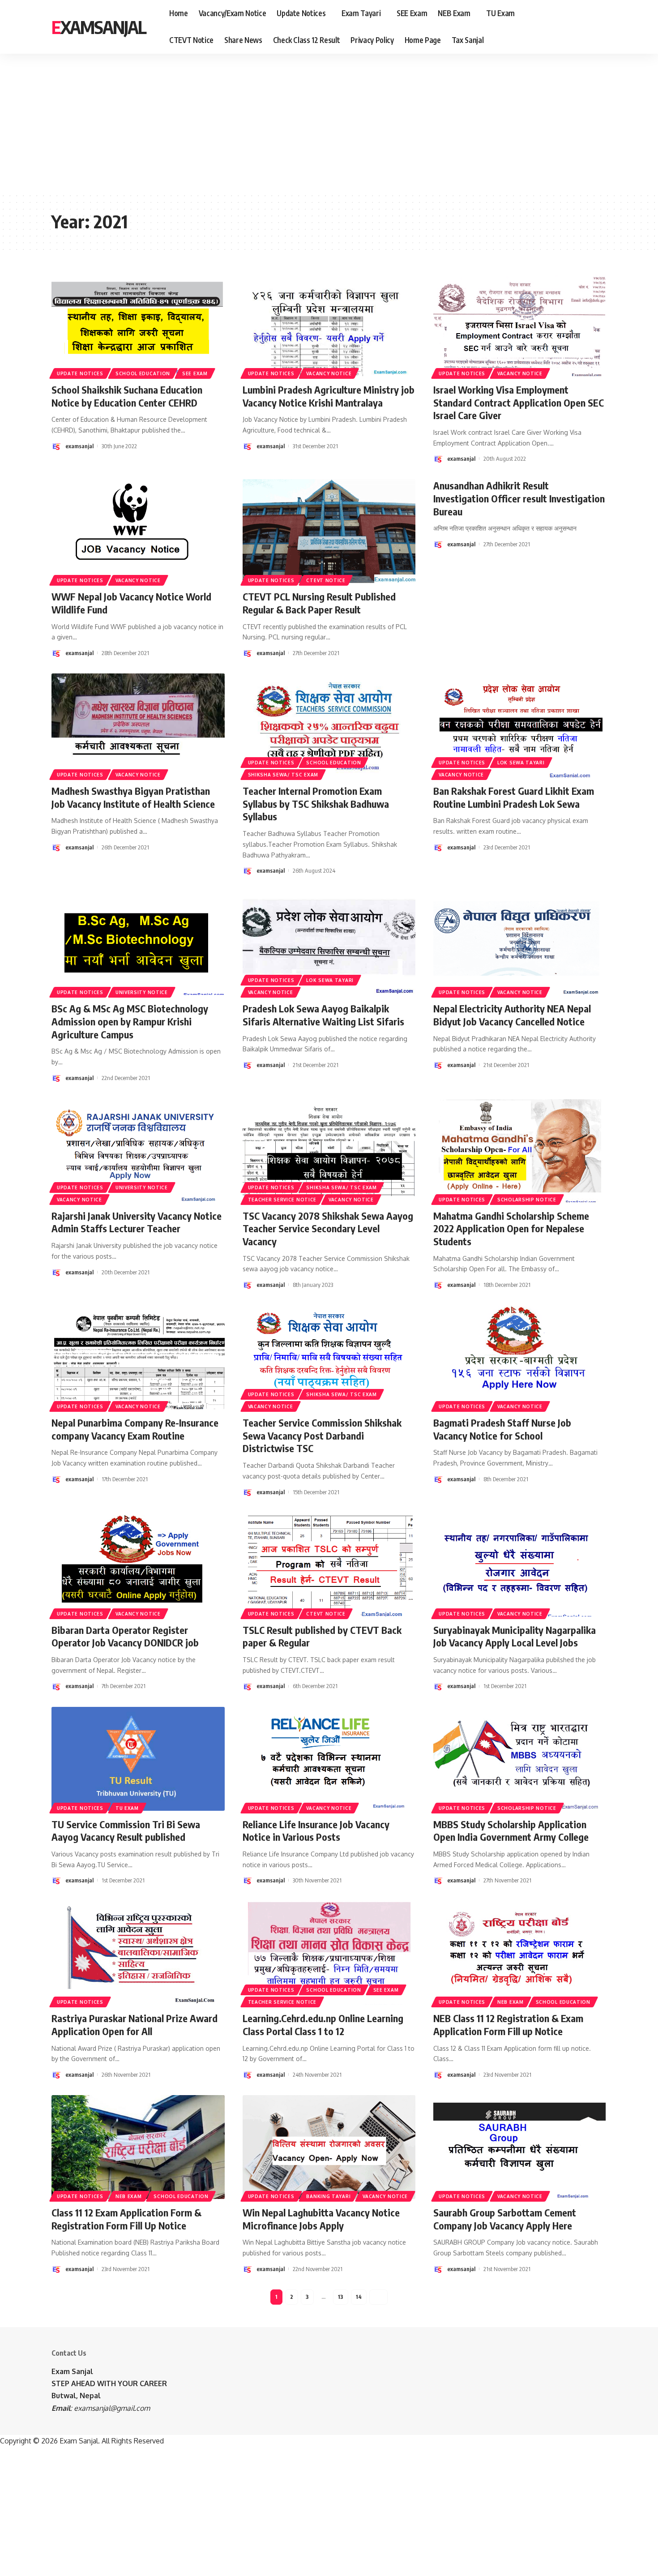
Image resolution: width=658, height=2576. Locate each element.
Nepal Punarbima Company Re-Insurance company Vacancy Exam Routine (135, 1429)
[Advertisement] (278, 123)
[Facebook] (568, 27)
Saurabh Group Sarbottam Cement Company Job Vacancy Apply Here (505, 2219)
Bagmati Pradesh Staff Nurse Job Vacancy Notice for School (502, 1429)
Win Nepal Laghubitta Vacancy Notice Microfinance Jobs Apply (321, 2219)
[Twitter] (578, 27)
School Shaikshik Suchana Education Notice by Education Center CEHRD (127, 396)
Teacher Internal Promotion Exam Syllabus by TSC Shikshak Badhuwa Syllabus (316, 804)
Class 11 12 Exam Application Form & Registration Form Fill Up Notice (126, 2219)
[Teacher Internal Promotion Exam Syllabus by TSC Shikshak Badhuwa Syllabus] (329, 725)
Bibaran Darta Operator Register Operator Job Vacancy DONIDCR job (125, 1636)
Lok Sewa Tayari (521, 763)
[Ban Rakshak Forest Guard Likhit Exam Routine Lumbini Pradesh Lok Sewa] (520, 725)
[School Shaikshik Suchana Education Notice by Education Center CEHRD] (138, 324)
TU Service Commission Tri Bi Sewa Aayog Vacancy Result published (126, 1831)
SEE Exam (195, 373)
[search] (601, 27)
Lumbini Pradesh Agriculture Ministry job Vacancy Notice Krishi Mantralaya (329, 396)
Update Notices (80, 373)
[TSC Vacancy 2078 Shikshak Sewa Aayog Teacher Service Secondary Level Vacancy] (329, 1150)
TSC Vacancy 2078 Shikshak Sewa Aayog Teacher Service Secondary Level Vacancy (328, 1228)
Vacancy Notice (329, 373)
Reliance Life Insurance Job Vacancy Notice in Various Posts (316, 1831)
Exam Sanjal (72, 2371)
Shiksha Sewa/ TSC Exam (283, 775)
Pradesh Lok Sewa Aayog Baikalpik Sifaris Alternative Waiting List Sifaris (323, 1015)
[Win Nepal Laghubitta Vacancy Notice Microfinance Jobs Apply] (329, 2147)
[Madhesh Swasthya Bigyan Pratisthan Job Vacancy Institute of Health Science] (138, 725)
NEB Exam (511, 2002)
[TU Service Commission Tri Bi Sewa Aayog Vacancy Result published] (138, 1759)
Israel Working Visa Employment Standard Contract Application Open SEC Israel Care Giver (519, 402)
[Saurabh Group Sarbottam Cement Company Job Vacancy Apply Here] (520, 2147)
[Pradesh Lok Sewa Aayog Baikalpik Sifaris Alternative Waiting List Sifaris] (329, 943)
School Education (143, 373)
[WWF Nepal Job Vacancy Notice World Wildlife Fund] (138, 531)
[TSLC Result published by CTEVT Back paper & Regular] (329, 1564)
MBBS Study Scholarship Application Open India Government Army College (511, 1831)
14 (359, 2297)
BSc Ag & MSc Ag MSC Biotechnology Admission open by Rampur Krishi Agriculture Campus (130, 1021)
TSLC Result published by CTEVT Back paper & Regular (322, 1636)
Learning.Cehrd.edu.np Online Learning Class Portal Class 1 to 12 (323, 2025)
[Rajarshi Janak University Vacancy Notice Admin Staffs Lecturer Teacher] (138, 1150)
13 (341, 2297)
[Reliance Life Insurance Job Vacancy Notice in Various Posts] (329, 1759)
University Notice (142, 992)
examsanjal (79, 446)
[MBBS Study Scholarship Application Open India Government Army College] (520, 1759)
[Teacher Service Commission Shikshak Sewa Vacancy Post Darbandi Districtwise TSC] (329, 1357)
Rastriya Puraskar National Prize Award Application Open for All (135, 2025)
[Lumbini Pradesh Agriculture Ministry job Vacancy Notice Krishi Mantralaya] (329, 324)
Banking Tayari (328, 2196)
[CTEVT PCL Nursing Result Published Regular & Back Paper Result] (329, 531)
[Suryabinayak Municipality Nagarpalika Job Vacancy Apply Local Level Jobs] (520, 1564)
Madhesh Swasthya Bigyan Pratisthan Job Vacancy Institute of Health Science (133, 797)
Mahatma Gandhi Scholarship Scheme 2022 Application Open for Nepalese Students (511, 1228)
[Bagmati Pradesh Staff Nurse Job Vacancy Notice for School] (520, 1357)
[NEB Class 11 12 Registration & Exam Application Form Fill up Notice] (520, 1953)
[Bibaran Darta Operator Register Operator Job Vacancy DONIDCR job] (138, 1564)
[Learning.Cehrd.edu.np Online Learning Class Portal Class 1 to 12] (329, 1953)
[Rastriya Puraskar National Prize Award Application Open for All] (138, 1953)
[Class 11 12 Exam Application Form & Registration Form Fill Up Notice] (138, 2147)
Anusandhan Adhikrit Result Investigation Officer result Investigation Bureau (519, 498)
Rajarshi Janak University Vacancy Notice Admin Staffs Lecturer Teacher (137, 1222)
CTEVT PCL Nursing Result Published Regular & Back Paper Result (319, 603)
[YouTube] (588, 27)
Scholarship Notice (527, 1200)
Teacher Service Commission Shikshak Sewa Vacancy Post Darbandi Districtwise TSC (322, 1435)
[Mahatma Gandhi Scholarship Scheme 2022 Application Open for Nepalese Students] (520, 1150)
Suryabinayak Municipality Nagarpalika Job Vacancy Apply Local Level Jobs (515, 1636)
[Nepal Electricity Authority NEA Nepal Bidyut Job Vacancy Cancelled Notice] (520, 943)
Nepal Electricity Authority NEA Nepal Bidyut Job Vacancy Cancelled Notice (512, 1015)
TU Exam (127, 1808)
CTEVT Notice (326, 580)
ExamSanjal (99, 27)
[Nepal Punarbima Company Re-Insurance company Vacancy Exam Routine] (138, 1357)
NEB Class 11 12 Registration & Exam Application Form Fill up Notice (508, 2025)
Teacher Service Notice (282, 1200)
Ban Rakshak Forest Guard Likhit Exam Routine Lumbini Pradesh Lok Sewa (514, 797)
